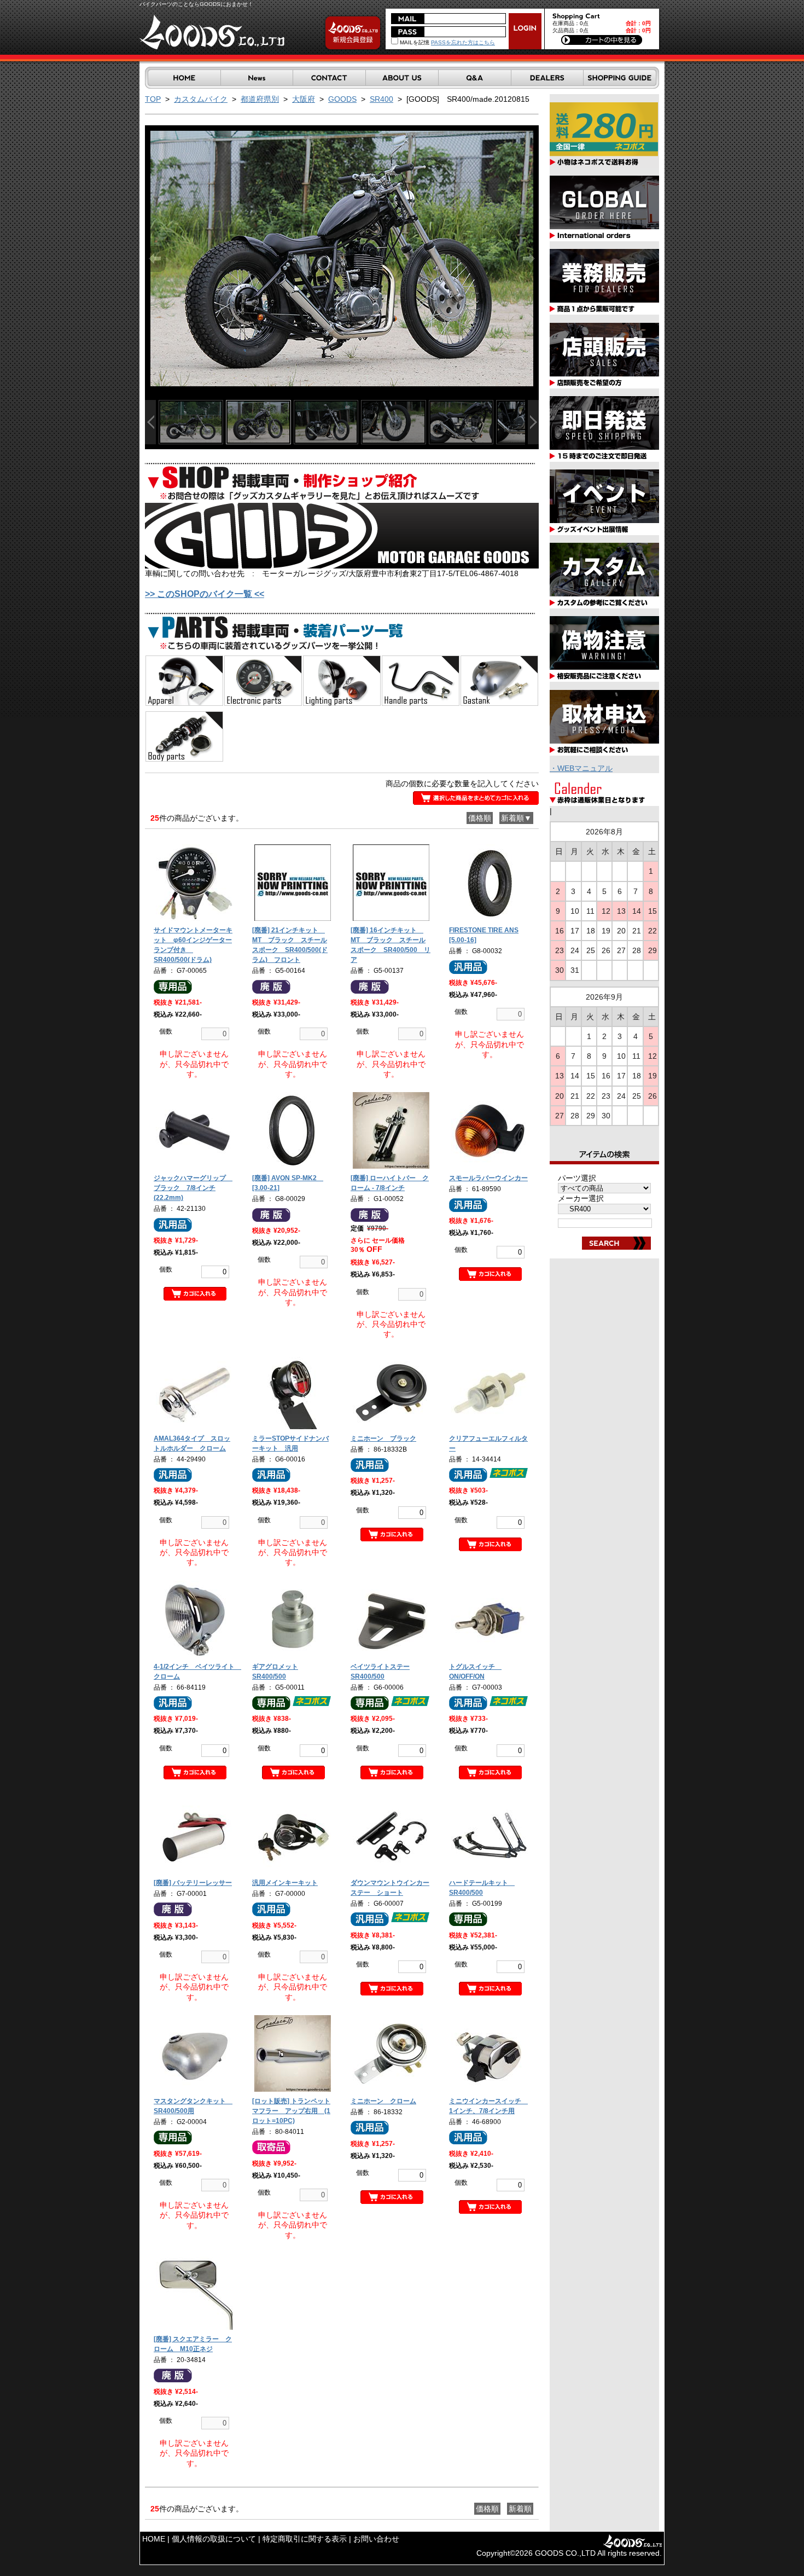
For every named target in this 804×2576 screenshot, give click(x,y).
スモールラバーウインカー (488, 1178)
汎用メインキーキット (285, 1883)
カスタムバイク (201, 99)
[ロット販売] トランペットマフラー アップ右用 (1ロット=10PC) (291, 2111)
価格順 (480, 818)
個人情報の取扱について (214, 2539)
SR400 (381, 99)
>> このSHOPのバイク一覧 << (205, 594)
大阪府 (304, 99)
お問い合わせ (376, 2539)
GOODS (342, 99)
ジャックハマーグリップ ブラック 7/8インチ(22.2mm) (193, 1188)
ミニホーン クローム (383, 2101)
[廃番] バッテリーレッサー (193, 1883)
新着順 (520, 2509)
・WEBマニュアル (581, 768)
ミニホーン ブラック (383, 1438)
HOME (154, 2539)
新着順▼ (516, 818)
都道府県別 (260, 99)
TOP (153, 99)
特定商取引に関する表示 (305, 2539)
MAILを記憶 (414, 42)
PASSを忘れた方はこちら (463, 42)
